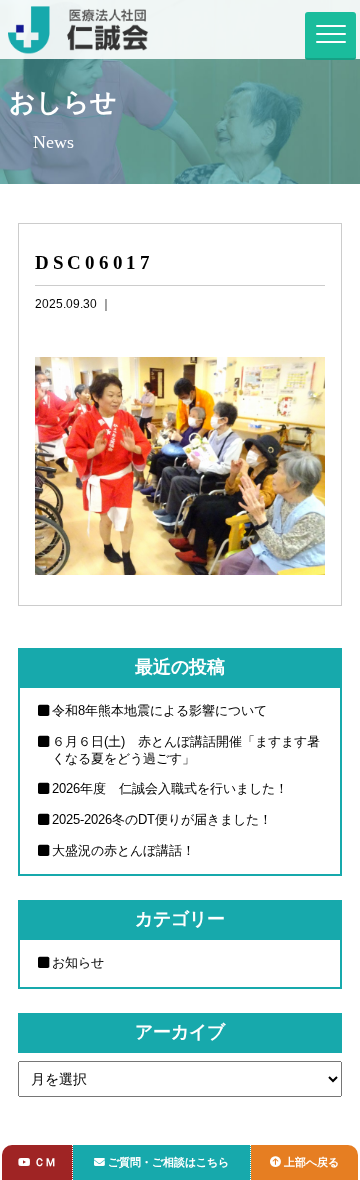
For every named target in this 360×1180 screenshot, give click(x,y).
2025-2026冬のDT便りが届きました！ (162, 819)
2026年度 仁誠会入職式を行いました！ (170, 788)
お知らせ (78, 962)
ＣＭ (45, 1162)
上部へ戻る (311, 1162)
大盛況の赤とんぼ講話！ (123, 850)
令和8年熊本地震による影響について (159, 710)
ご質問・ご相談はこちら (168, 1162)
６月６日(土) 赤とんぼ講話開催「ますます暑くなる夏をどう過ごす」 (186, 750)
